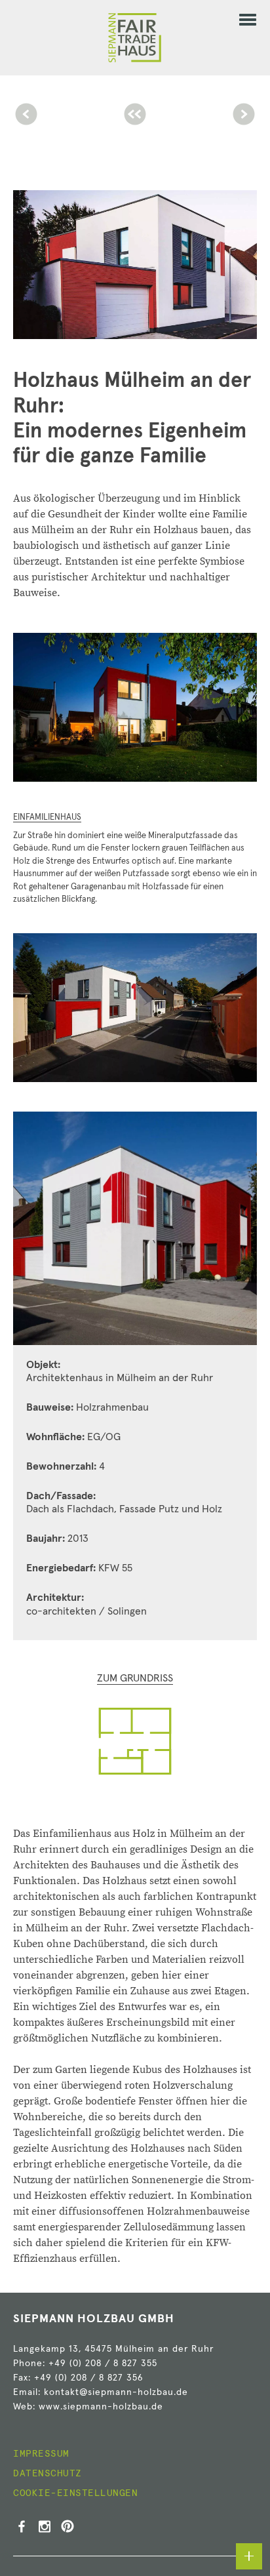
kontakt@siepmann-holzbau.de (116, 2392)
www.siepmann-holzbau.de (101, 2407)
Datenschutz (48, 2474)
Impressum (41, 2454)
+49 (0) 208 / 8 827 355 (103, 2364)
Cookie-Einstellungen (75, 2493)
